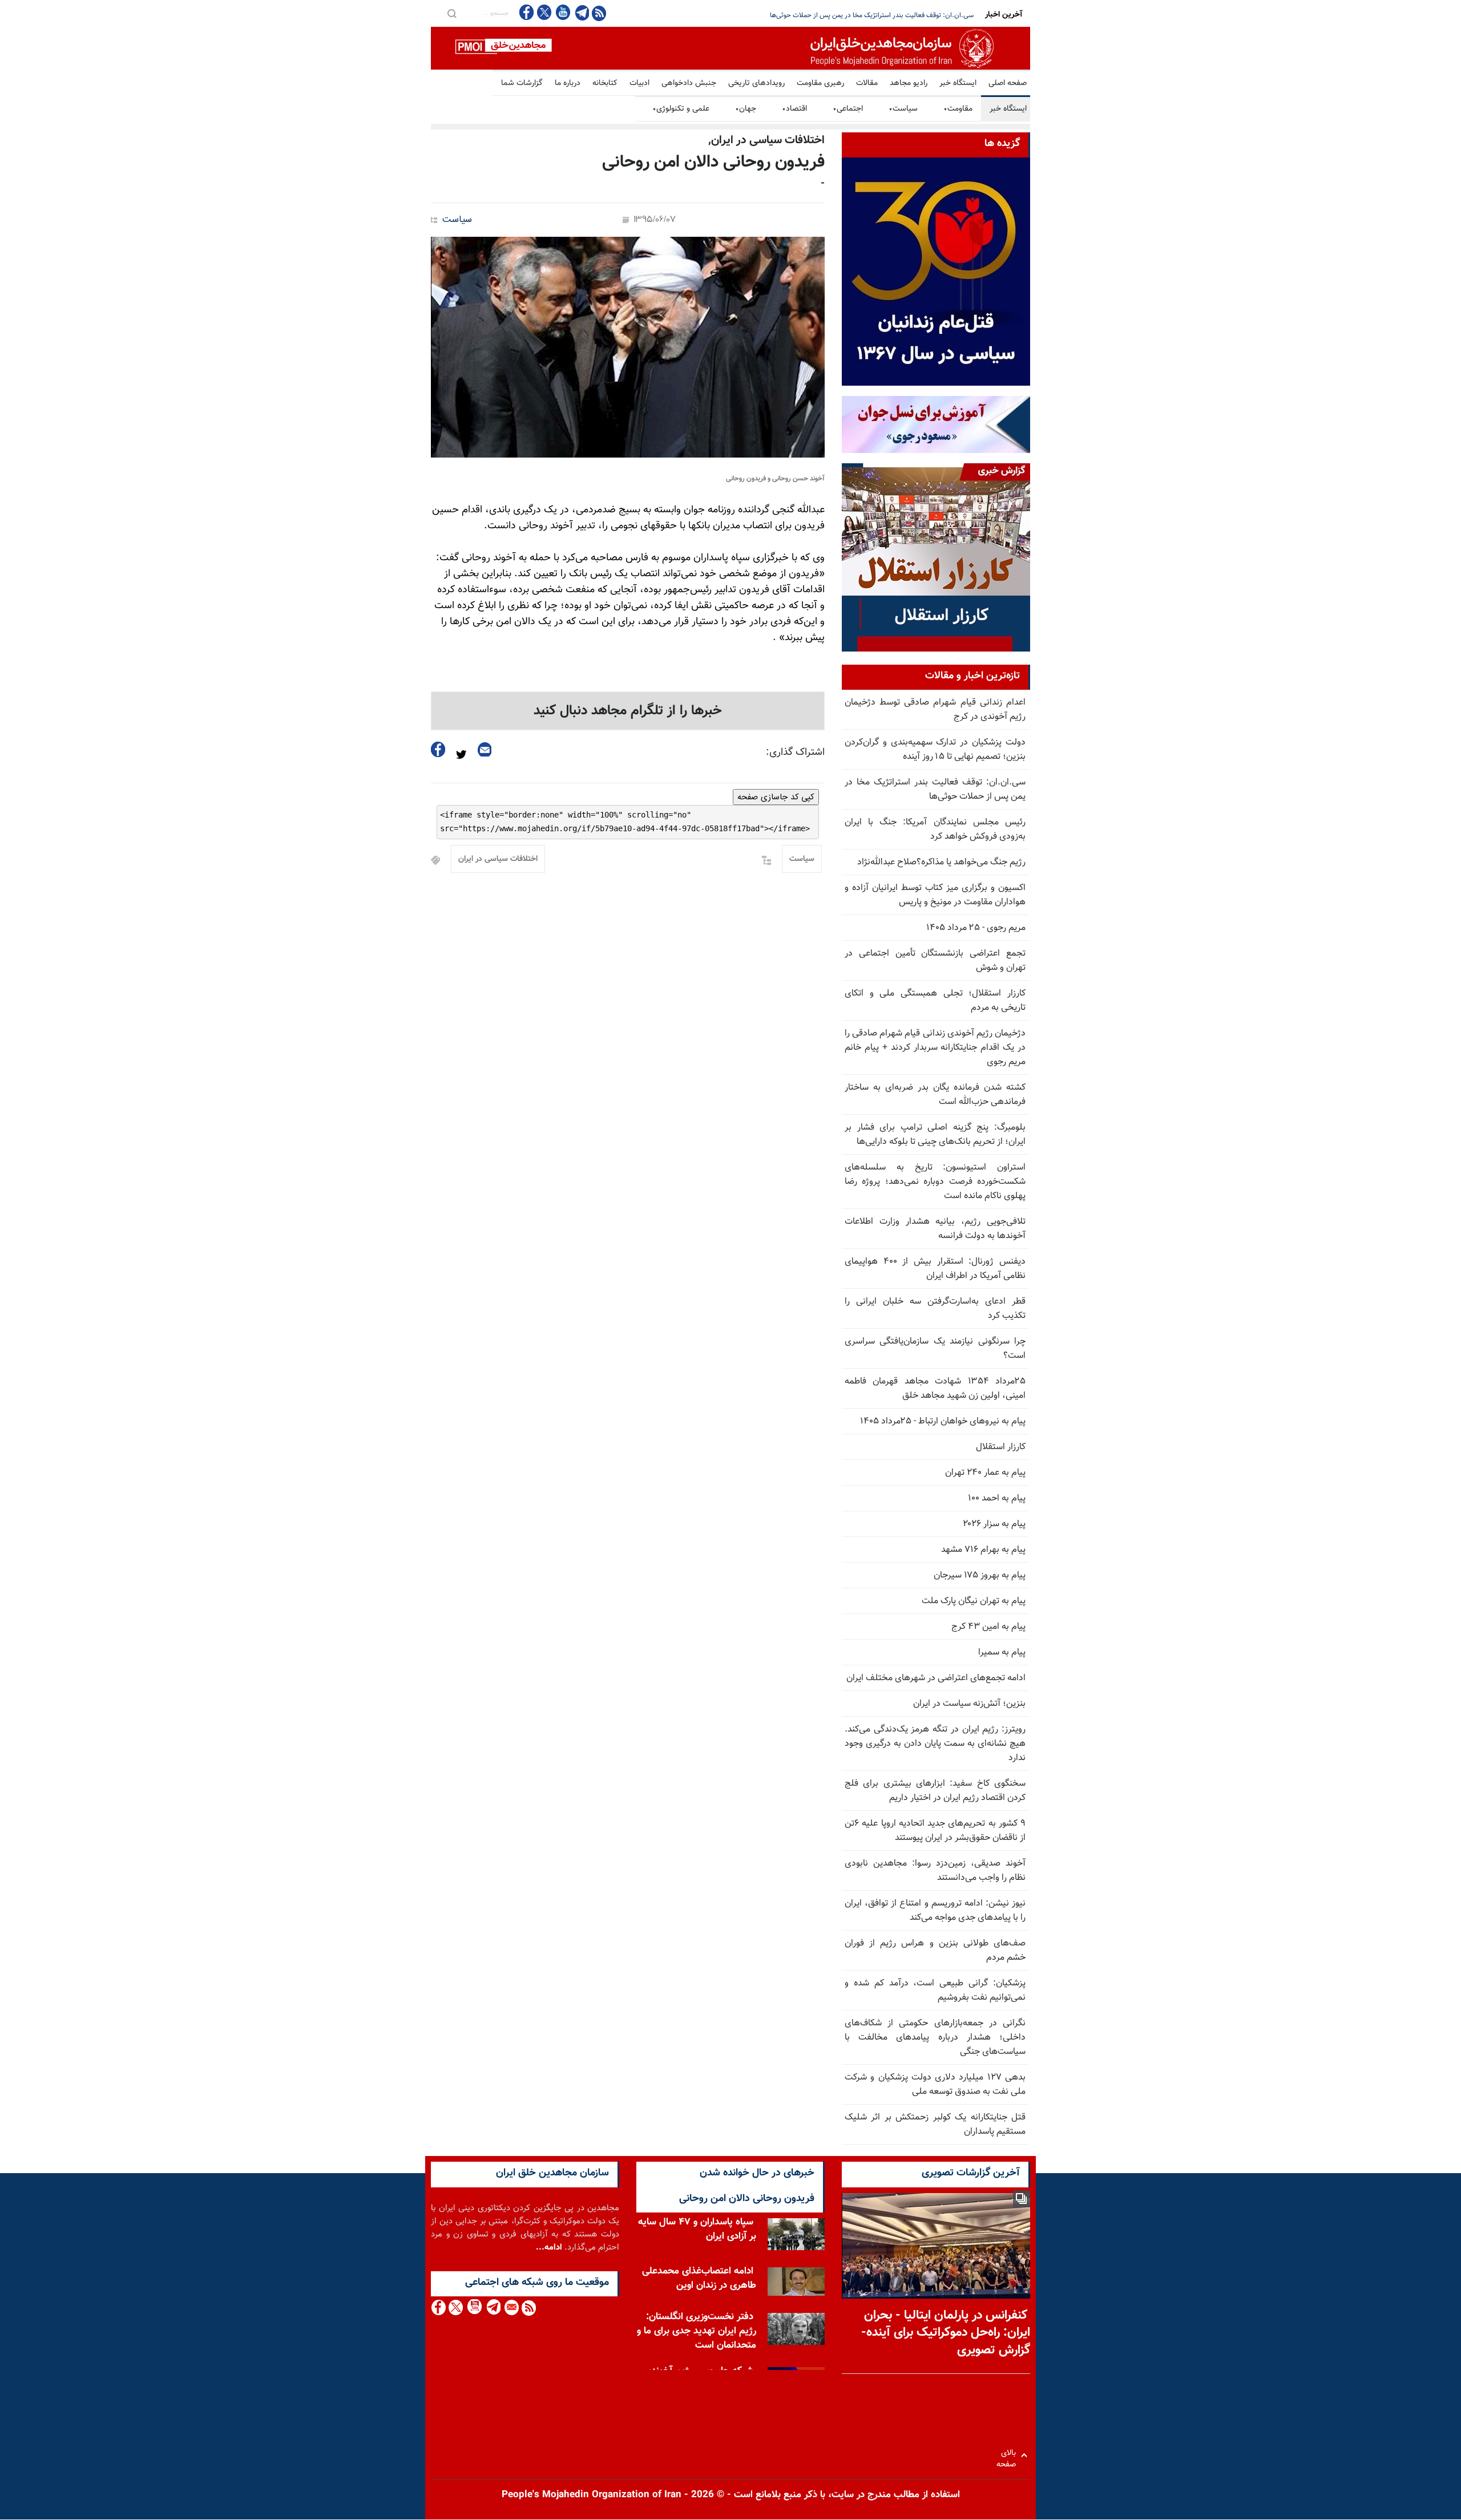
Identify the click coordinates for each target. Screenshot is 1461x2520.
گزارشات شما (522, 83)
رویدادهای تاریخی (756, 83)
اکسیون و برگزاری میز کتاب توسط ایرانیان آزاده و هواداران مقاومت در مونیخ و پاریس (935, 895)
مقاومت (958, 109)
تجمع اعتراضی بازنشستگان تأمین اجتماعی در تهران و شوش (935, 961)
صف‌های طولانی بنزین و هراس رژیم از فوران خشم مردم (935, 1951)
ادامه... (549, 2248)
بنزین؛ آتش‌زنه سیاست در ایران (969, 1704)
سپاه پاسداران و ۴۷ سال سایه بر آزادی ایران (697, 2229)
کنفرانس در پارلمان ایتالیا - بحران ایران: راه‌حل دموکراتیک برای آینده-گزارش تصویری (946, 2333)
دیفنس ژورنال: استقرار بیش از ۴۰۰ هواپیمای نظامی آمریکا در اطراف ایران (935, 1269)
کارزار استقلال (1001, 1447)
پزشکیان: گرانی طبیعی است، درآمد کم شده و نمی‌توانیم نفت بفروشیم (935, 1991)
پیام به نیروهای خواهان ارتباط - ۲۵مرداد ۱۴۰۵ (943, 1421)
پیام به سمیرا (1002, 1653)
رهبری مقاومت (820, 83)
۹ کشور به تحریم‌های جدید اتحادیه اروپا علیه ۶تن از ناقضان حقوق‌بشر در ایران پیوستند (935, 1831)
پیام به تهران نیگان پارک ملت (974, 1601)
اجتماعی (848, 109)
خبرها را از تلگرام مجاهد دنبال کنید (628, 711)
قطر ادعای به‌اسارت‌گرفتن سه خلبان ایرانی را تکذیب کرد (935, 1309)
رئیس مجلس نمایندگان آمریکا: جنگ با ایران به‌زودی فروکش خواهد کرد (877, 15)
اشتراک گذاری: (795, 753)
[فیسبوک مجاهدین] (527, 12)
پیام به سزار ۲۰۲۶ (994, 1524)
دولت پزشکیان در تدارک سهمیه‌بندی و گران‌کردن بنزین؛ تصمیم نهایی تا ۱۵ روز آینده (935, 750)
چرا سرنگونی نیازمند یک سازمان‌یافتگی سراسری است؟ (935, 1349)
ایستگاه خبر (958, 83)
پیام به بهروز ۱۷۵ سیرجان (980, 1575)
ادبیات (639, 83)
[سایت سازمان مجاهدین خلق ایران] (730, 48)
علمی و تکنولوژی (681, 109)
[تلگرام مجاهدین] (581, 13)
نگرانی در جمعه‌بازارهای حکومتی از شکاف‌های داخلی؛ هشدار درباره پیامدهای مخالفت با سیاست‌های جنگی (935, 2038)
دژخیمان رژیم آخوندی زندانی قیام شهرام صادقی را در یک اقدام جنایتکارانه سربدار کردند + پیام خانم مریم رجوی (935, 1048)
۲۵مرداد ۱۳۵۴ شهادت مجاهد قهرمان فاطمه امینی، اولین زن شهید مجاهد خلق (935, 1389)
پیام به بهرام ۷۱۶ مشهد (983, 1550)
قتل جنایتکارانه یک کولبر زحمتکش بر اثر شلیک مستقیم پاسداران (935, 2125)
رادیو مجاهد (909, 83)
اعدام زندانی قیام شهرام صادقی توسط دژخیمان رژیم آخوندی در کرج (935, 710)
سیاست (903, 109)
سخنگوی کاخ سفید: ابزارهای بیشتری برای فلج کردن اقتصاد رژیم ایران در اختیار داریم (935, 1791)
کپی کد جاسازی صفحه (776, 797)
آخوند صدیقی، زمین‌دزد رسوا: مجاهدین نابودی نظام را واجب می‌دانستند (935, 1871)
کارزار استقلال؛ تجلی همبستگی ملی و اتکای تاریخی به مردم (935, 1001)
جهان (746, 109)
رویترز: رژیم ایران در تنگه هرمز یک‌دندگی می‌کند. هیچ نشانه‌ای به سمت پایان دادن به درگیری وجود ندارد (935, 1744)
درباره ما (568, 83)
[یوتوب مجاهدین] (562, 12)
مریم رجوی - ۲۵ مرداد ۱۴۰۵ (976, 928)
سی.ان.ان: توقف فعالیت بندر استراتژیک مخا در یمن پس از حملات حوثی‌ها (935, 790)
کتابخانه (605, 83)
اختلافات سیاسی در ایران (498, 859)
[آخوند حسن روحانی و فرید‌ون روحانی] (628, 347)
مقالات (867, 83)
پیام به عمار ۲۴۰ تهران (985, 1473)
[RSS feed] (599, 13)
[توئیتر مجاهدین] (544, 12)
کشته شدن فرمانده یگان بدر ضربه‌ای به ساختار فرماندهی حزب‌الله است (935, 1095)
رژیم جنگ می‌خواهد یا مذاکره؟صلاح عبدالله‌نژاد (941, 862)
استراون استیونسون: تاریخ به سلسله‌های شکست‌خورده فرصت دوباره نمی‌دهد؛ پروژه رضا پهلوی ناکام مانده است (935, 1182)
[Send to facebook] (438, 749)
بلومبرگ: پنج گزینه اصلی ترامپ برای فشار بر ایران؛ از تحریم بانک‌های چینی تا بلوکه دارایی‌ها (935, 1135)
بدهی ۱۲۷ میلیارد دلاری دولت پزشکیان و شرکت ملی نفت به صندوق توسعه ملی (935, 2085)
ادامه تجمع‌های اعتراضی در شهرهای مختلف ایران (936, 1678)
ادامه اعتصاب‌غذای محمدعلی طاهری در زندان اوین (699, 2278)
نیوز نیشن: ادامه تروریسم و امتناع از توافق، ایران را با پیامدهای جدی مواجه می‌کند (935, 1911)
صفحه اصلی (1008, 83)
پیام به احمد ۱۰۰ (997, 1498)
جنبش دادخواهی (689, 83)
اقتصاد (794, 109)
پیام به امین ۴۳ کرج (988, 1627)
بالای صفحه (1009, 2455)
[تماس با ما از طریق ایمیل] (511, 2307)
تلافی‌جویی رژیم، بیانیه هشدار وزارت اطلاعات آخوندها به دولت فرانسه (935, 1229)
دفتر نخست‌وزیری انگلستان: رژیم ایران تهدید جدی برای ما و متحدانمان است (697, 2331)
